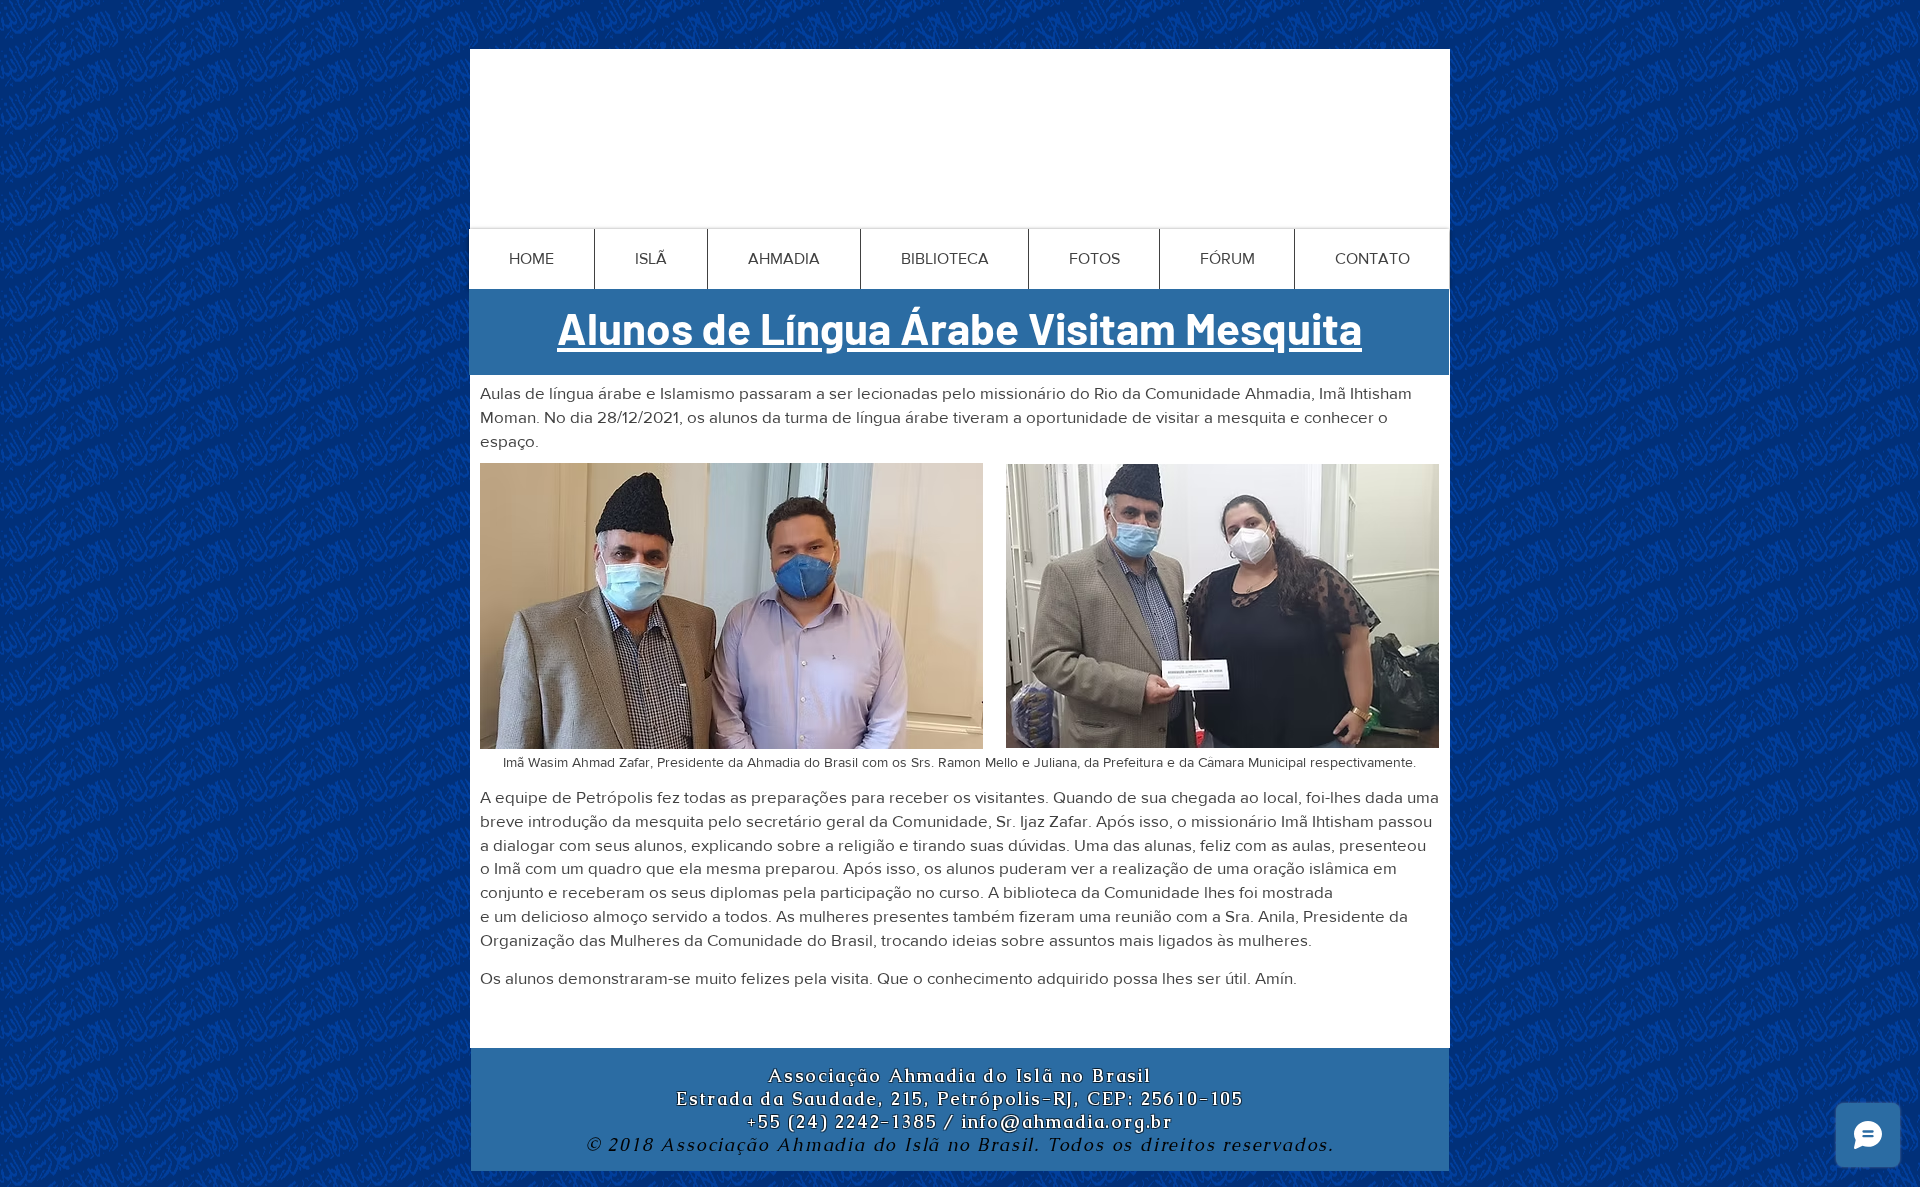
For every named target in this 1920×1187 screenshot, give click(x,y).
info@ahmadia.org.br (1067, 1121)
